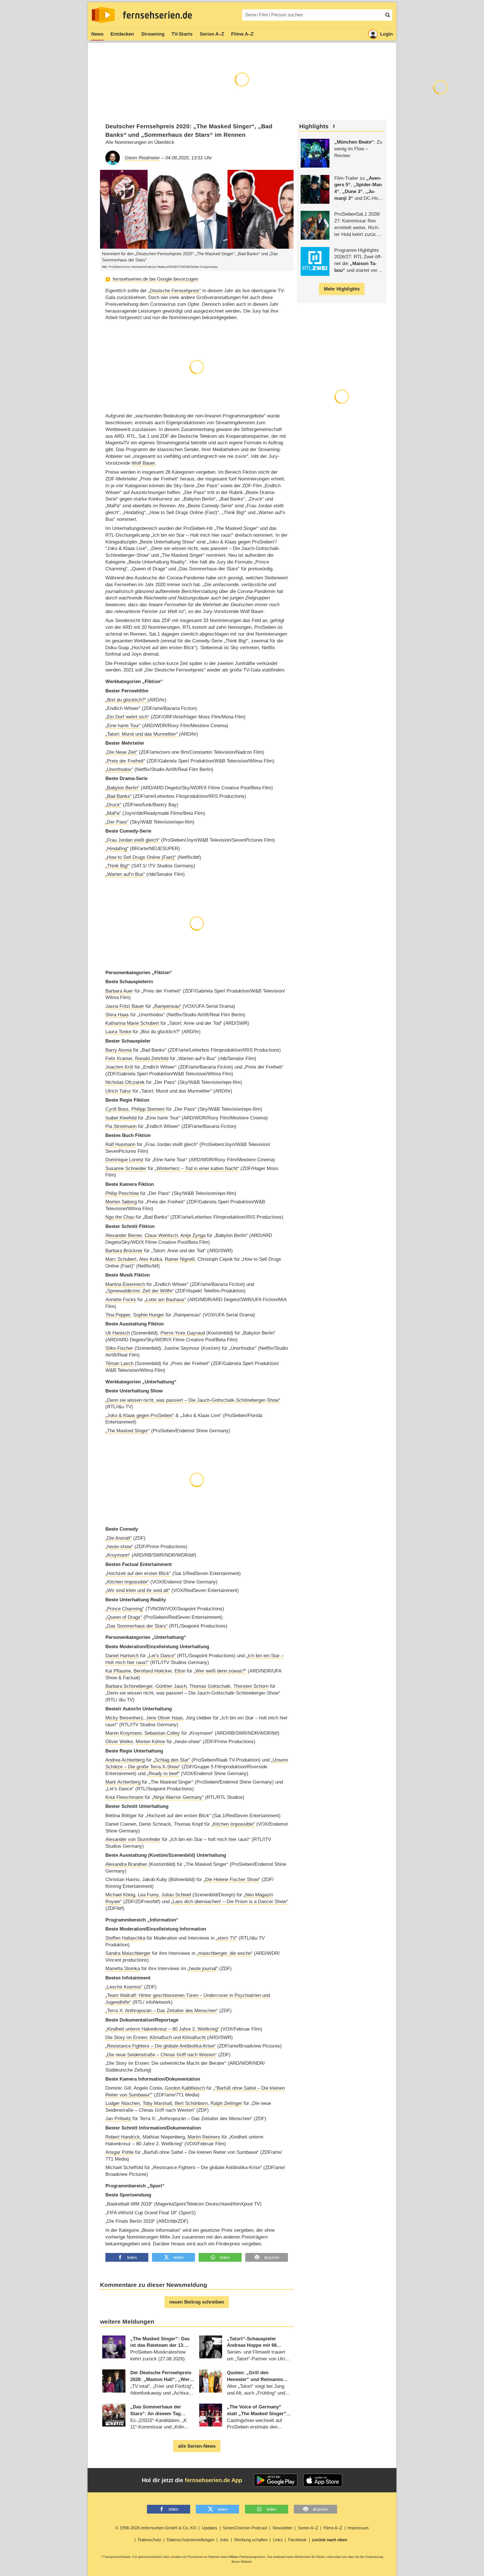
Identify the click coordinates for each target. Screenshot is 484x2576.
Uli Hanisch (118, 1333)
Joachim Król (119, 1067)
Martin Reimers (204, 2137)
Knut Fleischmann (124, 1797)
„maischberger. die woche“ (225, 1953)
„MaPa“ (113, 813)
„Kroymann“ (118, 1555)
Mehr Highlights (342, 289)
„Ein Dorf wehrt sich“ (127, 717)
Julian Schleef (176, 1895)
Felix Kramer (119, 1059)
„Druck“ (113, 805)
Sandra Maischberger (128, 1953)
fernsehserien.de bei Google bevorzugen (155, 279)
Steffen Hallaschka (125, 1938)
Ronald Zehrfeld (152, 1059)
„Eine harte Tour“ (123, 726)
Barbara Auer (119, 991)
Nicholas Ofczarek (125, 1082)
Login (386, 34)
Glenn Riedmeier (142, 158)
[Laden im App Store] (323, 2480)
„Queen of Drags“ (124, 1617)
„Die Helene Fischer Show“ (232, 1880)
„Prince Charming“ (125, 1609)
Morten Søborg (121, 1202)
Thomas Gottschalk (210, 1686)
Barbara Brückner (124, 1251)
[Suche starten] (388, 15)
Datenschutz (150, 2540)
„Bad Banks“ (119, 796)
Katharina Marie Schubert (132, 1023)
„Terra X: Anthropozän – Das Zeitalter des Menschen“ (162, 2011)
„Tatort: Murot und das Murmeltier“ (142, 734)
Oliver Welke (119, 1742)
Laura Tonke (118, 1032)
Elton (180, 1671)
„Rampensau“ (167, 1006)
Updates (210, 2528)
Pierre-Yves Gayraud (183, 1333)
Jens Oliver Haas (164, 1718)
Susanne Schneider (126, 1168)
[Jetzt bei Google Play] (276, 2480)
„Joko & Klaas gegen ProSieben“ (140, 1415)
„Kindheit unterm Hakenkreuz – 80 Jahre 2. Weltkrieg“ (162, 2029)
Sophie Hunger (149, 1315)
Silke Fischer (119, 1348)
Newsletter (283, 2528)
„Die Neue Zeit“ (121, 752)
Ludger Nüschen (123, 2103)
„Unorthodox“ (119, 769)
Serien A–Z (212, 34)
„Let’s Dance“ (161, 1656)
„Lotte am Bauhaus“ (165, 1300)
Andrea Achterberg (125, 1760)
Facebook (297, 2540)
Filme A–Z (242, 34)
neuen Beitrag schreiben (197, 2302)
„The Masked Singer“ (128, 1431)
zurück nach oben (330, 2540)
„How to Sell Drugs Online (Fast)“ (141, 857)
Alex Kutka (150, 1259)
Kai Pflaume (118, 1671)
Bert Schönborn (191, 2103)
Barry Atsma (119, 1050)
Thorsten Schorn (251, 1686)
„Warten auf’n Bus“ (125, 874)
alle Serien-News (197, 2446)
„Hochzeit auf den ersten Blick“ (138, 1573)
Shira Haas (117, 1015)
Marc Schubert (121, 1259)
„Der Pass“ (117, 822)
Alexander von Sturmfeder (133, 1839)
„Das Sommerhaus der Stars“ (136, 1626)
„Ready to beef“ (163, 1774)
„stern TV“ (227, 1938)
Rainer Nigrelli (180, 1259)
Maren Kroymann (123, 1733)
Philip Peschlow (122, 1193)
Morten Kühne (150, 1742)
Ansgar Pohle (120, 2152)
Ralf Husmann (120, 1144)
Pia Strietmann (121, 1126)
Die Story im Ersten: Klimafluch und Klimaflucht (156, 2037)
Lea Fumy (148, 1895)
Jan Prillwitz (118, 2119)
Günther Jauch (171, 1686)
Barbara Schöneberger (129, 1686)
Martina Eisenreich (125, 1284)
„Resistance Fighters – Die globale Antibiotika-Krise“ (161, 2046)
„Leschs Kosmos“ (124, 1987)
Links (278, 2540)
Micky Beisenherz (124, 1718)
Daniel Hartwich (122, 1656)
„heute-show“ (119, 1547)
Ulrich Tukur (118, 1091)
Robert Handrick (123, 2137)
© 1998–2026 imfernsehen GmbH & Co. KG (156, 2528)
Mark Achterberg (123, 1782)
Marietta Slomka (123, 1969)
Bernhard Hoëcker (153, 1671)
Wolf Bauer (143, 463)
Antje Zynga (193, 1235)
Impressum (358, 2528)
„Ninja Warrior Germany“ (178, 1797)
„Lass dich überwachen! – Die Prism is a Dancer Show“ (229, 1902)
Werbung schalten (251, 2540)
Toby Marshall (157, 2103)
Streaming (153, 34)
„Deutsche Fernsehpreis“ (175, 291)
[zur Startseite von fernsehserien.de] (103, 15)
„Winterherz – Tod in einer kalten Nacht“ (197, 1168)
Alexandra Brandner (126, 1864)
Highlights (314, 126)
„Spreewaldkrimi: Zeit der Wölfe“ (140, 1291)
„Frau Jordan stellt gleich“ (133, 840)
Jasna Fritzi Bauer (125, 1006)
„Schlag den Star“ (172, 1760)
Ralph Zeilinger (226, 2103)
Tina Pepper (118, 1315)
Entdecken (122, 34)
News (97, 34)
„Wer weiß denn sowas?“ (220, 1671)
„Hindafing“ (117, 849)
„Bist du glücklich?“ (126, 700)
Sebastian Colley (162, 1733)
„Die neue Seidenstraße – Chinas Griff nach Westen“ (161, 2055)
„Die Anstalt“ (119, 1538)
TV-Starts (182, 34)
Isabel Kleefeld (121, 1118)
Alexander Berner (124, 1235)
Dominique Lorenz (124, 1160)
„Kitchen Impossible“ (127, 1582)
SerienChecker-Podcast (245, 2528)
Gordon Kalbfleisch (185, 2088)
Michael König (120, 1895)
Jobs (224, 2540)
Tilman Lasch (119, 1363)
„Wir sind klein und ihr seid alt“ (138, 1590)
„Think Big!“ (118, 866)
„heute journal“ (203, 1969)
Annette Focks (121, 1300)
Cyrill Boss (117, 1109)
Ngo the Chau (120, 1217)
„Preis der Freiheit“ (125, 761)
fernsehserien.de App (213, 2480)
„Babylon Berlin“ (122, 788)
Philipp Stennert (148, 1109)
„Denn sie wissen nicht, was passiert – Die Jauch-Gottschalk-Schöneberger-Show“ (193, 1400)
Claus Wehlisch (161, 1235)
